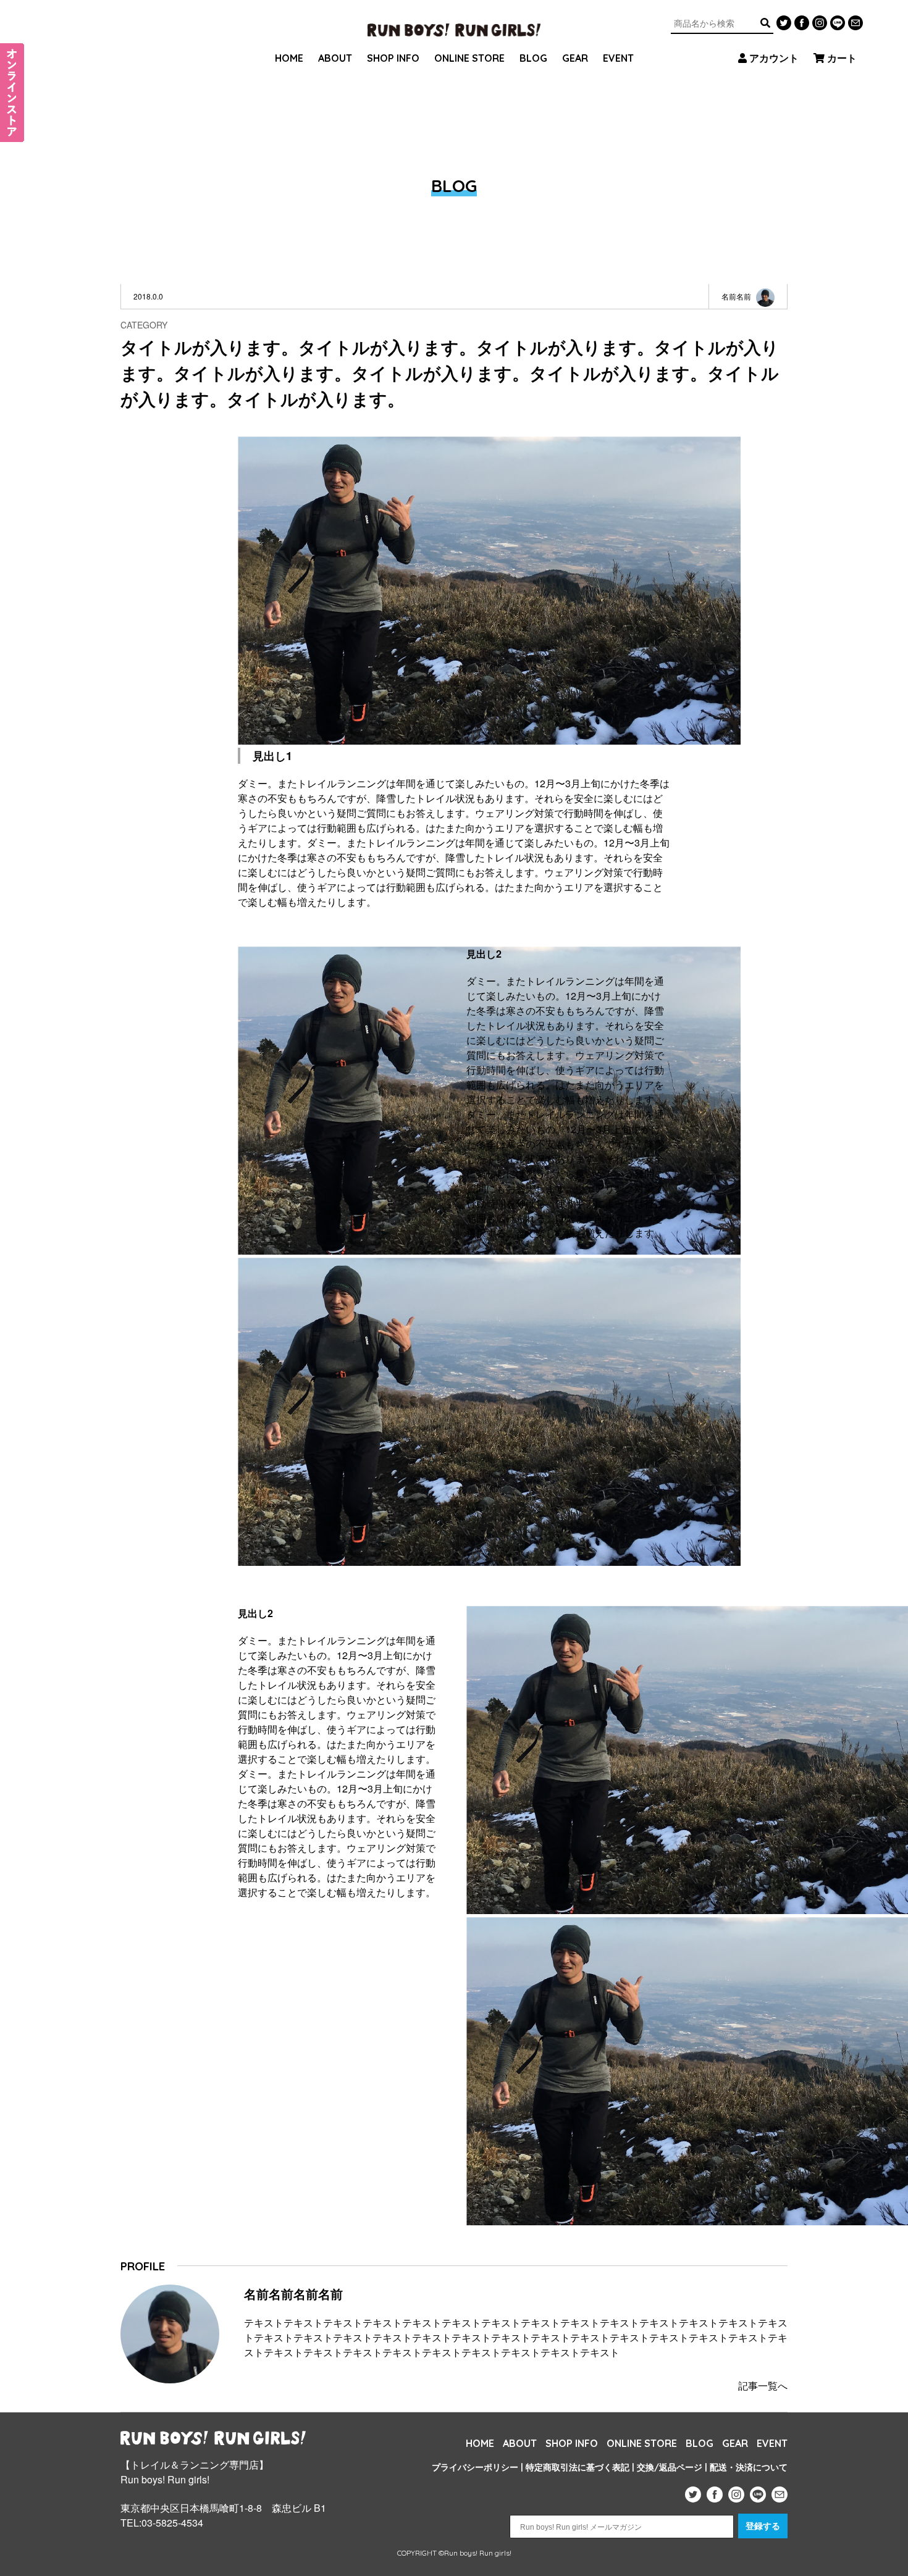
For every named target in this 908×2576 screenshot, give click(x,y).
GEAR (575, 58)
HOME (289, 58)
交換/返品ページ (670, 2467)
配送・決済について (749, 2467)
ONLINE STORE (469, 58)
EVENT (618, 58)
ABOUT (335, 58)
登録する (763, 2526)
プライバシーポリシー (475, 2467)
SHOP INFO (393, 58)
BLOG (533, 58)
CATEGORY (144, 325)
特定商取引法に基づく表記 (578, 2467)
